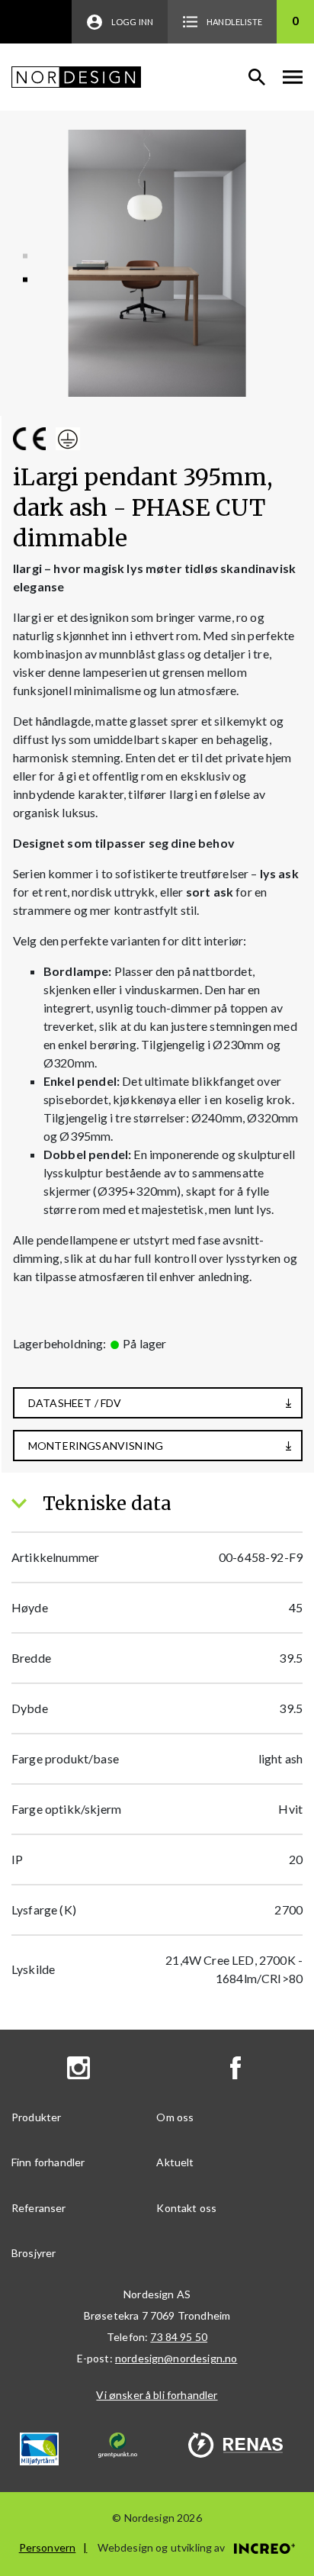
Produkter (36, 2117)
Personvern (48, 2547)
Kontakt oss (186, 2208)
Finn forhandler (48, 2162)
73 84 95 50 (179, 2337)
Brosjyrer (34, 2253)
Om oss (175, 2117)
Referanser (39, 2208)
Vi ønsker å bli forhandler (157, 2395)
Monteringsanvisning (96, 1446)
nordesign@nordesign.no (176, 2358)
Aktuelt (175, 2162)
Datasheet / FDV (75, 1403)
